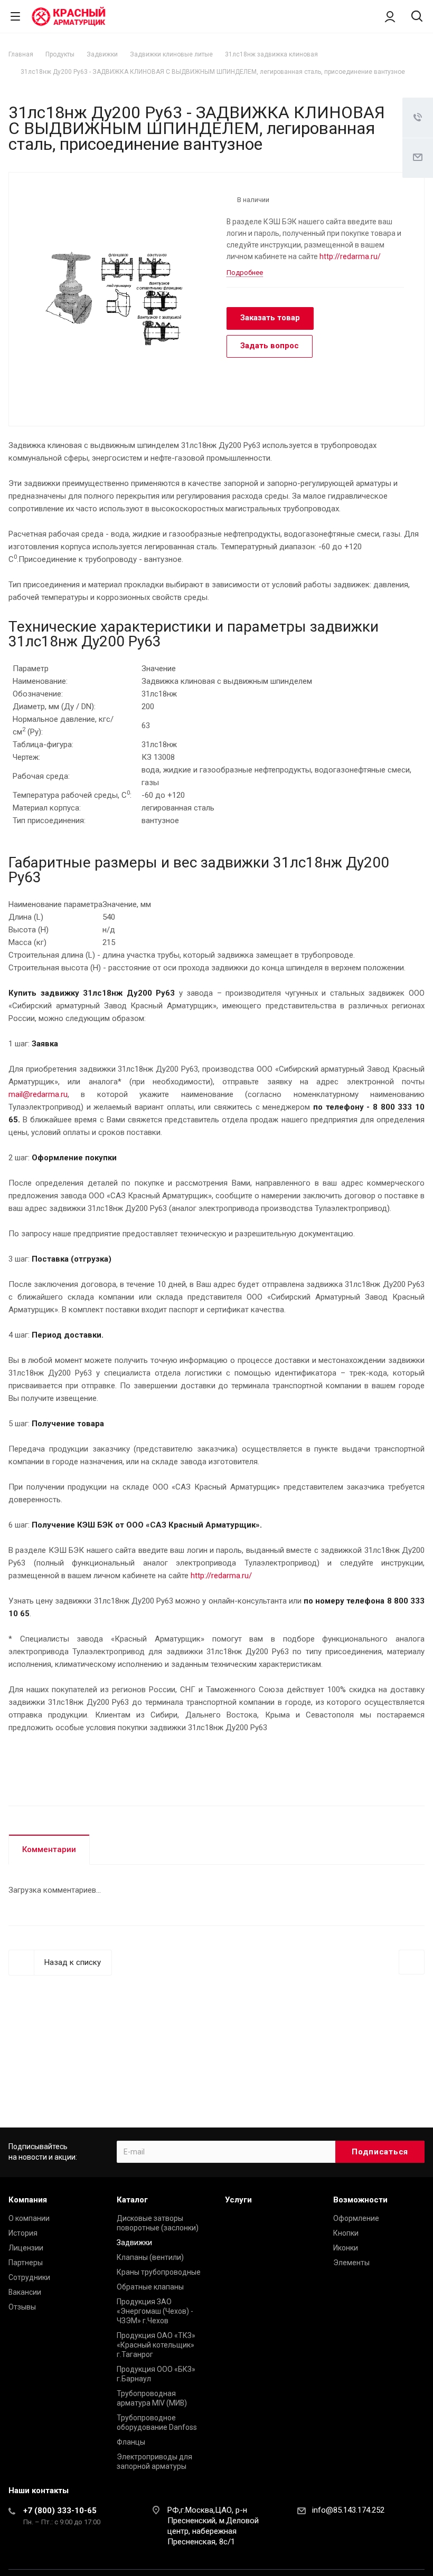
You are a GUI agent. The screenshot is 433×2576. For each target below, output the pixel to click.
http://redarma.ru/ (350, 256)
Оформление (356, 2218)
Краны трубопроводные (159, 2272)
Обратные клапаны (150, 2287)
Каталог (132, 2200)
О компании (29, 2218)
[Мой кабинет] (390, 16)
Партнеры (26, 2263)
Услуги (238, 2200)
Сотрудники (29, 2277)
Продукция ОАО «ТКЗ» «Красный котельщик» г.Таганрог (156, 2345)
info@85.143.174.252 (348, 2510)
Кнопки (346, 2233)
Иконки (346, 2248)
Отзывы (22, 2307)
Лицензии (26, 2248)
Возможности (360, 2200)
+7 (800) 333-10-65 (60, 2511)
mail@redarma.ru (38, 1094)
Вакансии (25, 2292)
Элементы (351, 2263)
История (23, 2233)
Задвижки (134, 2243)
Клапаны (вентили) (150, 2257)
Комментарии (49, 1849)
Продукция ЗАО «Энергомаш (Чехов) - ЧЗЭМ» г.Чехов (155, 2311)
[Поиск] (417, 17)
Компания (28, 2200)
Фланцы (131, 2442)
